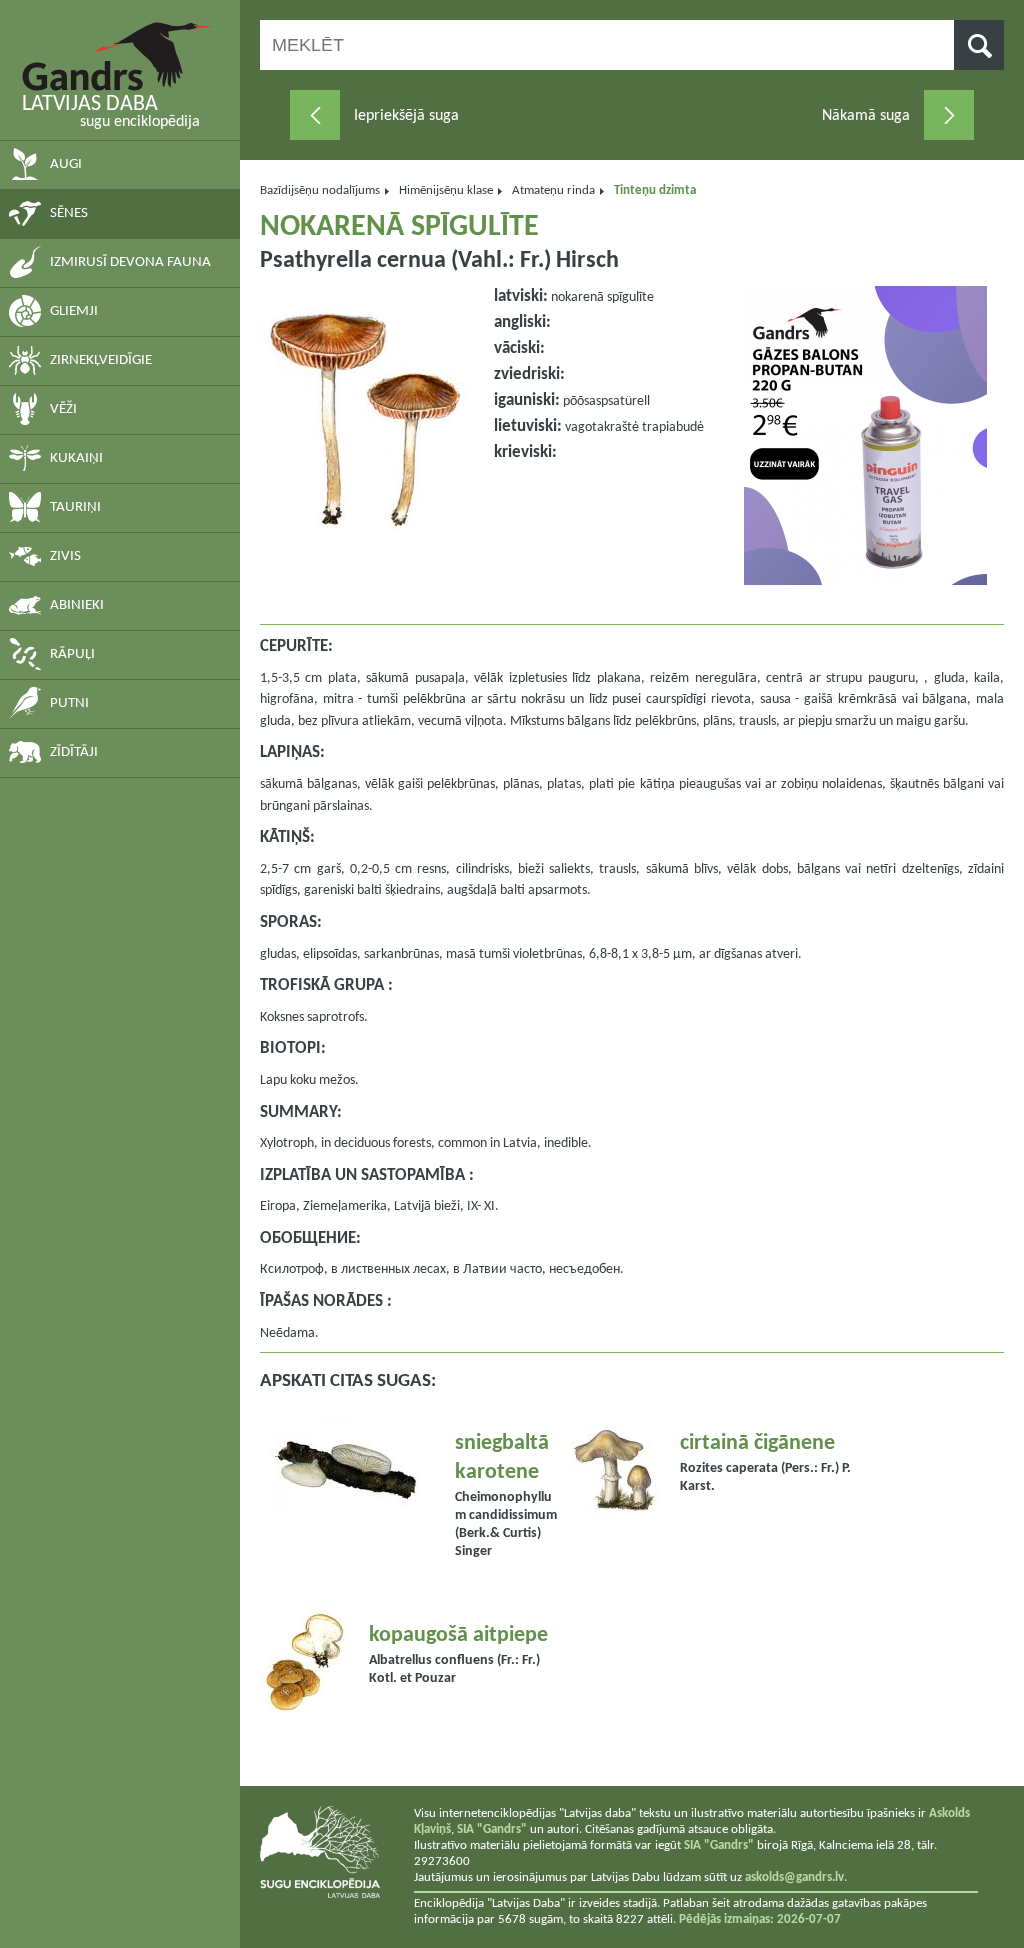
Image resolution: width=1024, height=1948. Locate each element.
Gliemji (74, 311)
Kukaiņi (76, 458)
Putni (69, 703)
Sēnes (69, 213)
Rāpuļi (72, 654)
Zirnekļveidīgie (101, 360)
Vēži (63, 409)
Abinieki (77, 605)
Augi (66, 164)
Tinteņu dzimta (655, 190)
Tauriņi (75, 507)
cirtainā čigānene (757, 1443)
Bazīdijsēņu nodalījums (320, 190)
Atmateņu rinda (553, 190)
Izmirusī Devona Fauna (130, 262)
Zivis (65, 556)
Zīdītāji (74, 752)
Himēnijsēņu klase (446, 190)
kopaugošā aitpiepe (458, 1635)
